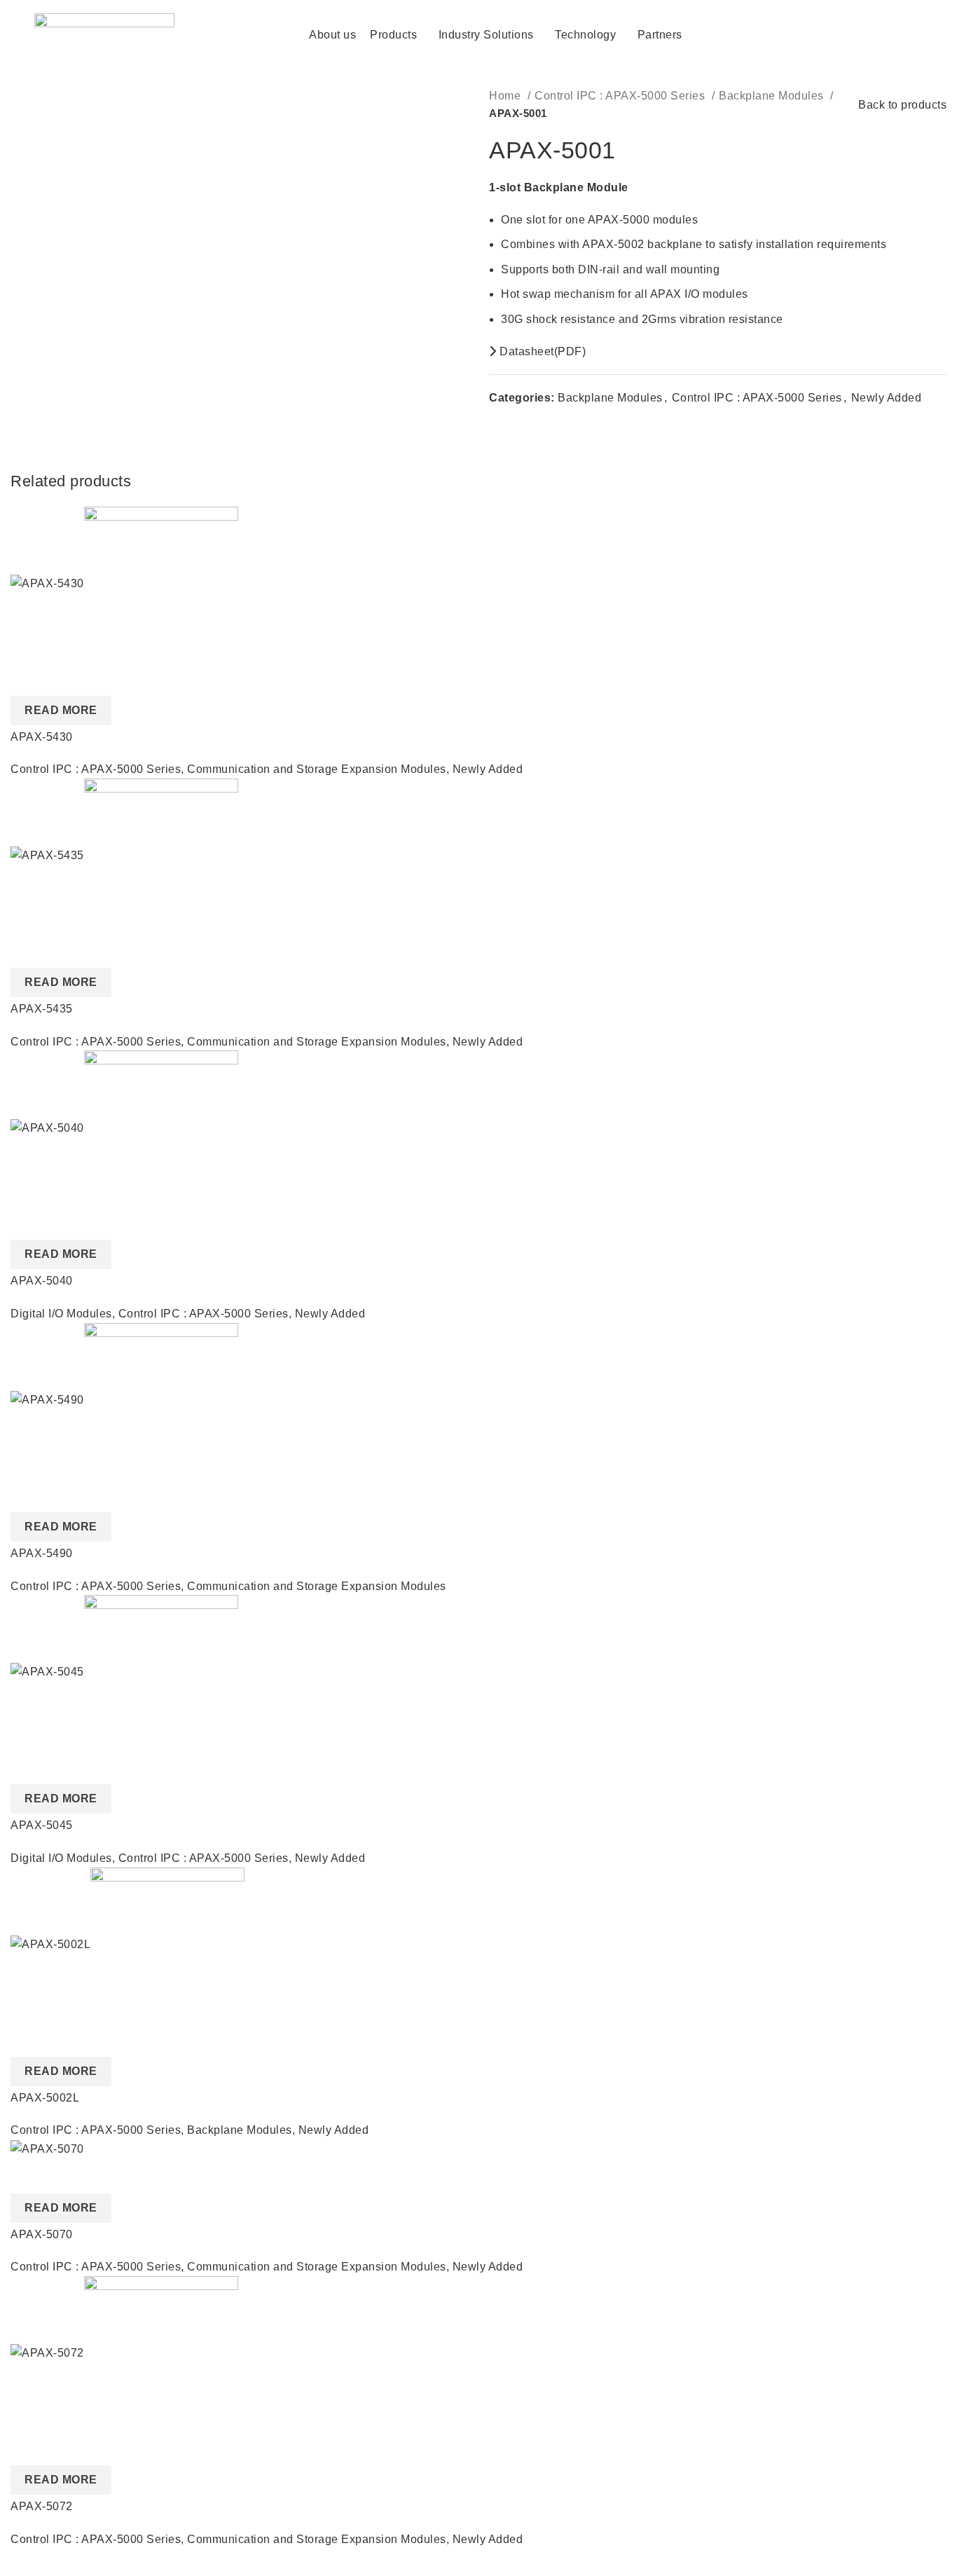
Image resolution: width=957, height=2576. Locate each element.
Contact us (870, 34)
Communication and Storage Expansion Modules (317, 769)
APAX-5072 (42, 2506)
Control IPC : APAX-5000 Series (621, 96)
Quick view (28, 678)
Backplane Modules (773, 96)
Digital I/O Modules (61, 1314)
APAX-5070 (42, 2234)
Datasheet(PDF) (541, 351)
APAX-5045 (42, 1825)
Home (507, 96)
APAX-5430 (42, 737)
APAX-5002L (45, 2098)
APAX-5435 (42, 1009)
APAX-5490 (42, 1553)
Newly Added (887, 398)
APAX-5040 (42, 1281)
